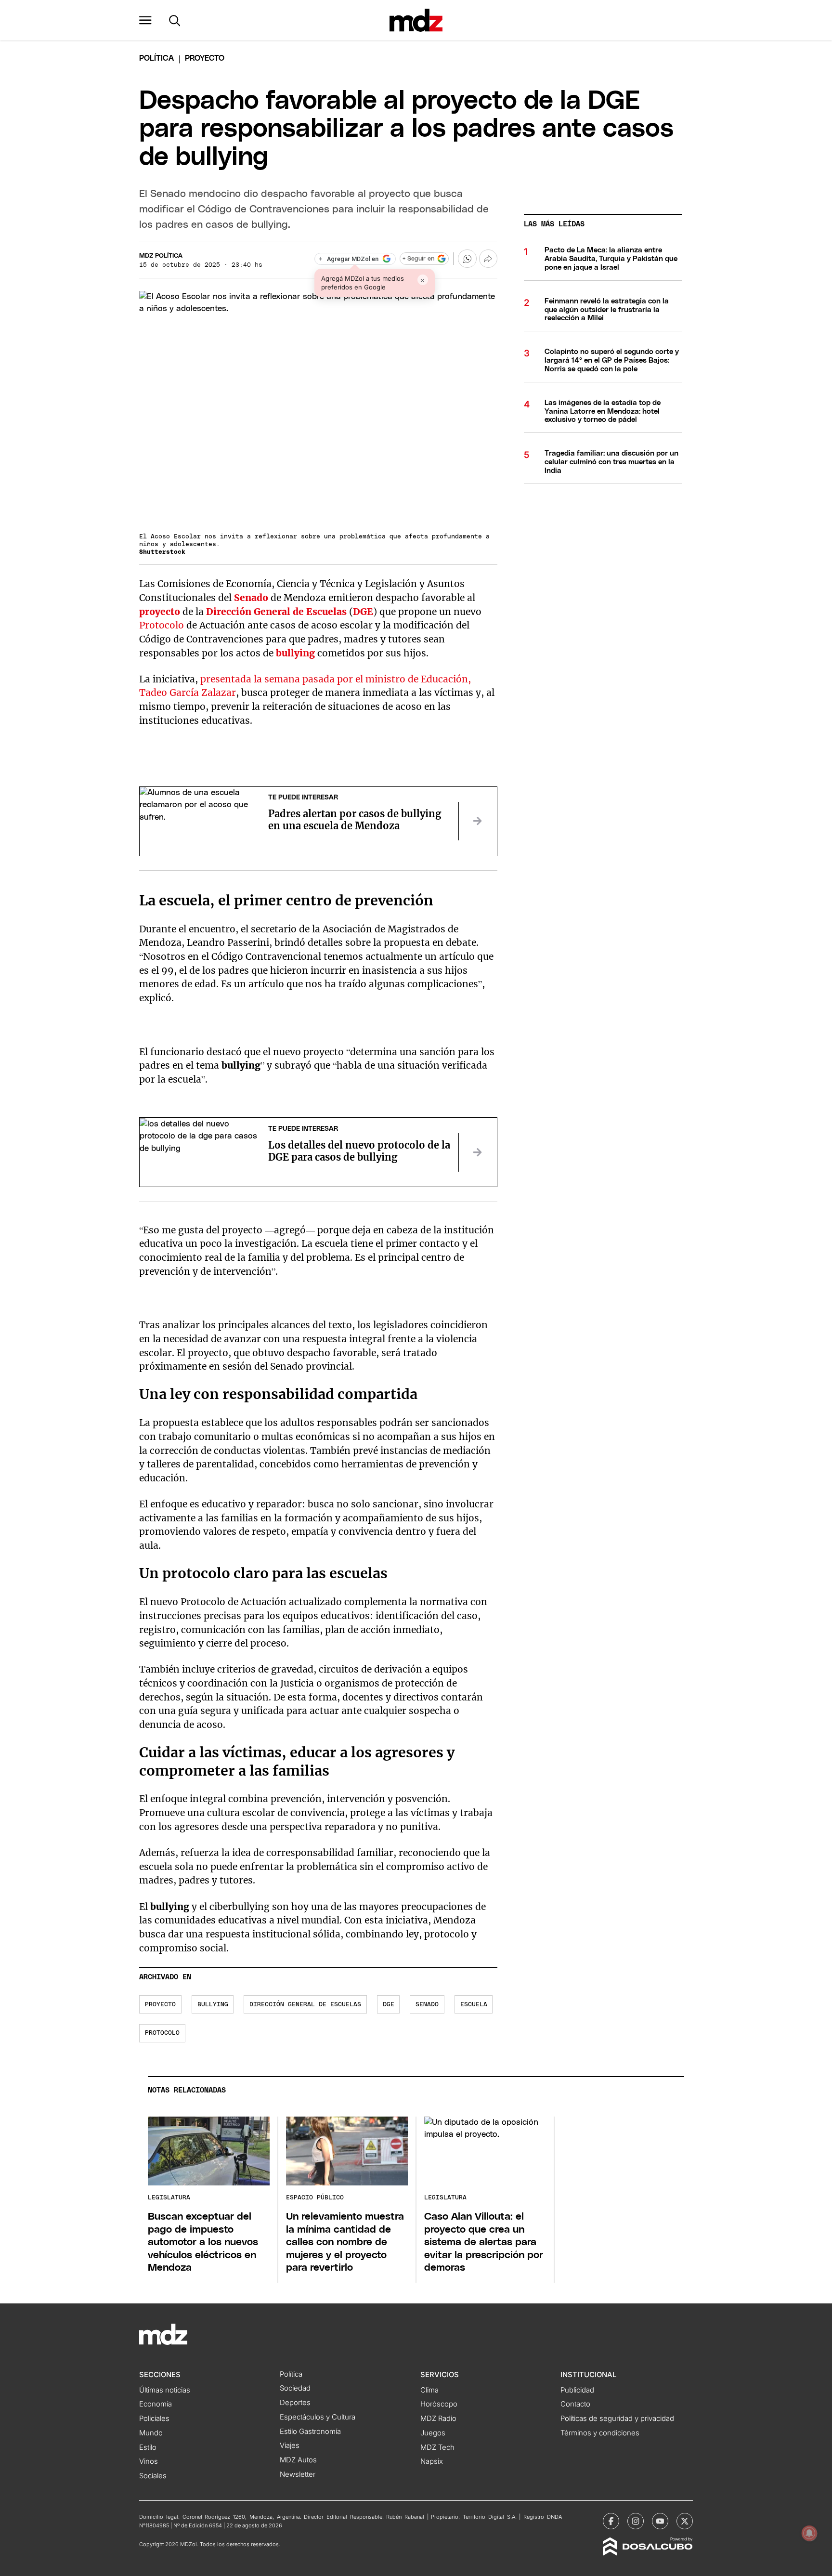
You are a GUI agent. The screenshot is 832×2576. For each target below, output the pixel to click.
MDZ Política (161, 256)
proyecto (160, 612)
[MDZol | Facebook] (611, 2521)
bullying (295, 653)
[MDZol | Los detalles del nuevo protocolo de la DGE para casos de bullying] (478, 1152)
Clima (429, 2390)
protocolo (162, 2033)
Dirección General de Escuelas (276, 612)
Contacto (575, 2404)
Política (156, 58)
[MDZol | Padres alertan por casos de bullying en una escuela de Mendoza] (478, 821)
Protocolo (162, 625)
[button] (145, 20)
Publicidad (577, 2390)
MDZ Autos (298, 2460)
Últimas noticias (165, 2390)
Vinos (149, 2461)
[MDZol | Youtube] (660, 2521)
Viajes (290, 2445)
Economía (156, 2404)
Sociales (153, 2476)
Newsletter (298, 2474)
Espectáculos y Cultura (318, 2417)
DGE (363, 612)
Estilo (148, 2447)
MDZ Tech (437, 2447)
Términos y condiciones (600, 2433)
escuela (474, 2005)
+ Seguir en (418, 259)
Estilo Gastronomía (310, 2432)
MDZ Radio (438, 2419)
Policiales (154, 2419)
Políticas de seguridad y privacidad (617, 2419)
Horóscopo (439, 2404)
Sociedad (295, 2388)
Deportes (295, 2403)
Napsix (432, 2461)
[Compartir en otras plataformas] (488, 259)
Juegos (433, 2433)
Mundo (151, 2433)
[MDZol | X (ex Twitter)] (685, 2521)
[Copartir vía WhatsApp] (467, 259)
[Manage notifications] (809, 2533)
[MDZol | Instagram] (636, 2521)
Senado (251, 598)
